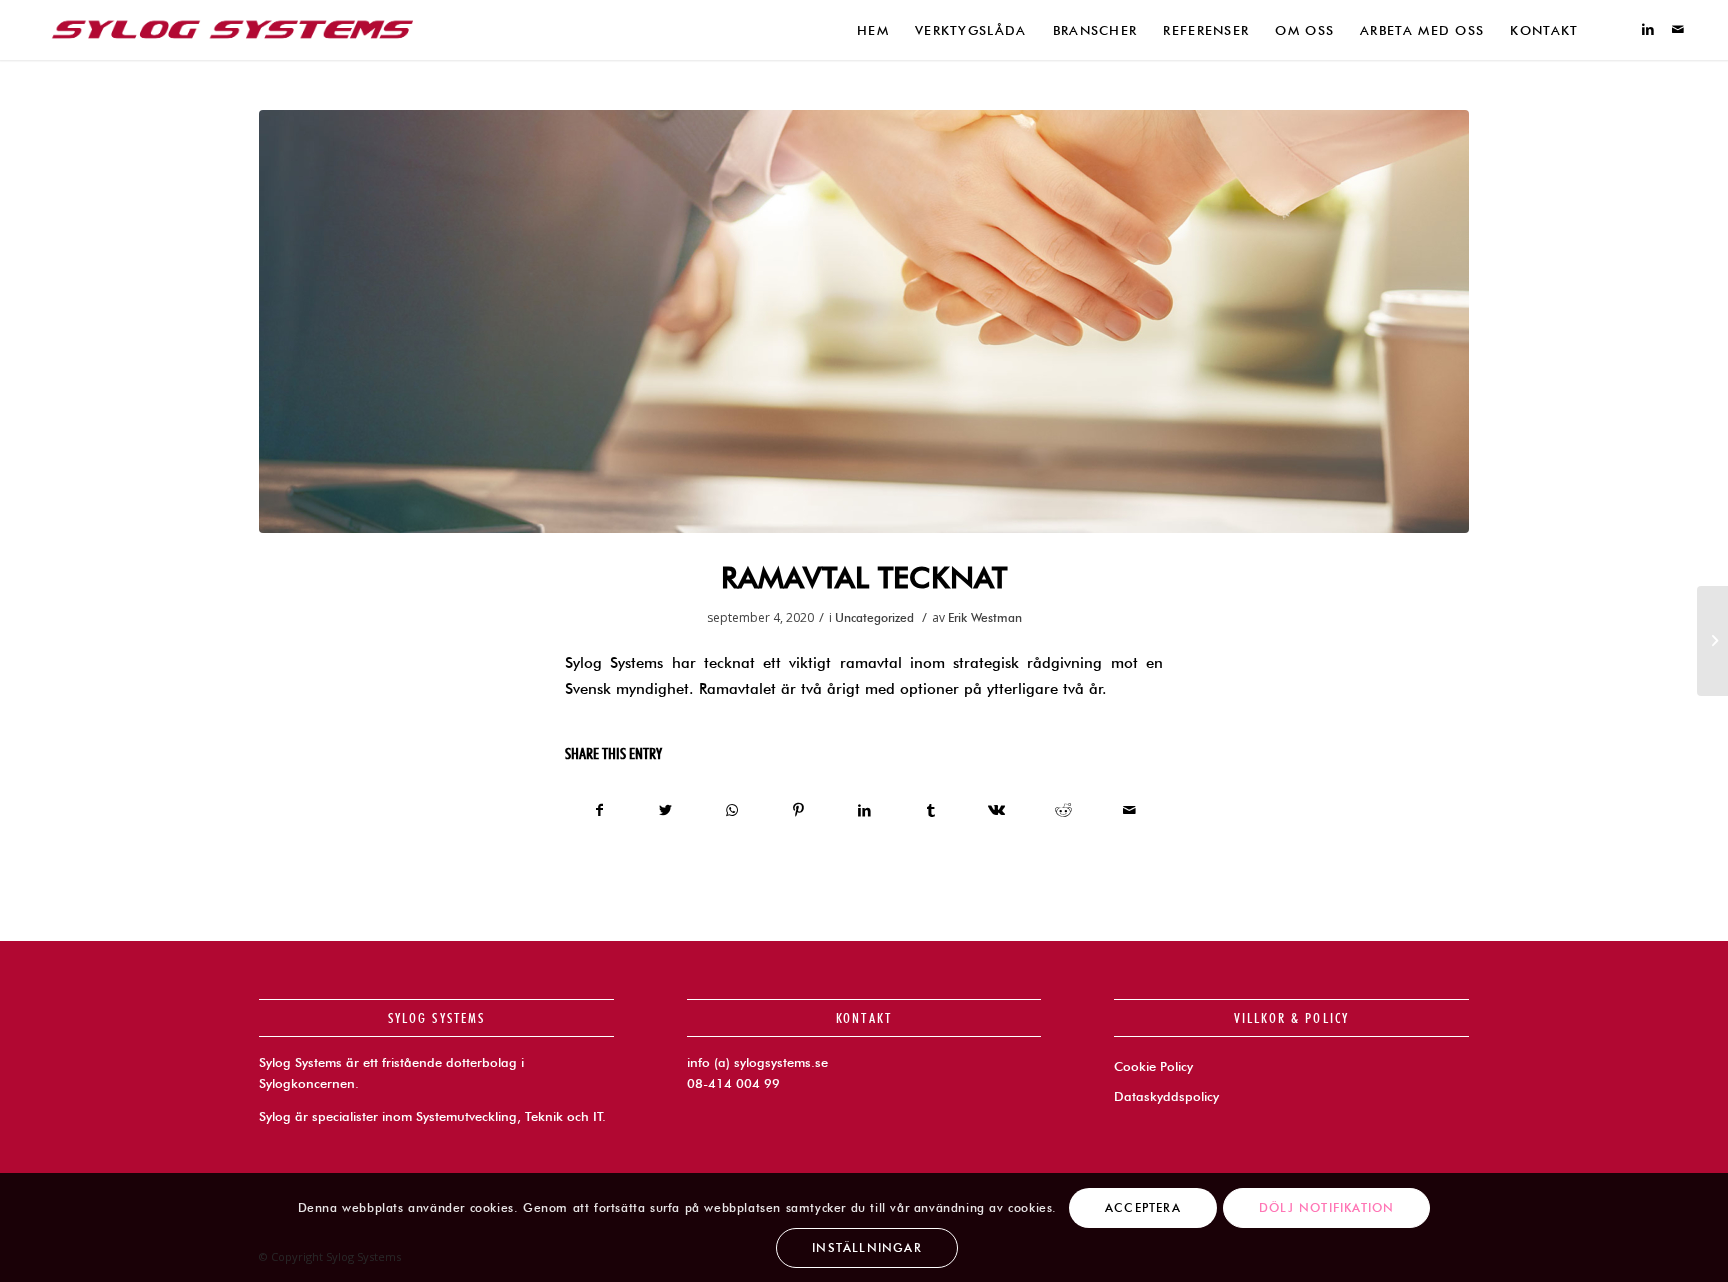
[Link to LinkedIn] (1648, 29)
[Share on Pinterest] (798, 810)
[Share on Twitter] (665, 810)
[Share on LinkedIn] (864, 810)
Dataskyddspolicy (1166, 1096)
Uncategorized (874, 617)
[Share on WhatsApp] (731, 810)
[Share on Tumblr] (930, 810)
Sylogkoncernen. (309, 1083)
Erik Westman (985, 617)
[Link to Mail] (1678, 29)
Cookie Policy (1153, 1066)
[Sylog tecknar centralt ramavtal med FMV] (1712, 641)
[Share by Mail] (1129, 810)
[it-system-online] (864, 321)
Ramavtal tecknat (864, 577)
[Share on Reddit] (1063, 810)
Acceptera (1143, 1206)
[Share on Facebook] (599, 810)
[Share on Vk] (996, 810)
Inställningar (867, 1247)
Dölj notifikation (1326, 1206)
